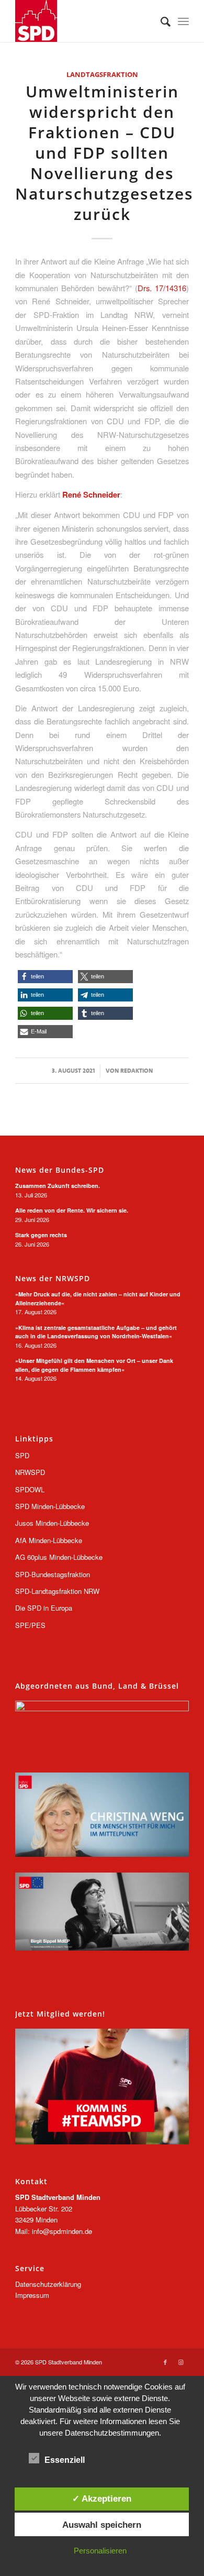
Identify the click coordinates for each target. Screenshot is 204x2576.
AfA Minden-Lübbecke (49, 1540)
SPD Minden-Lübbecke (50, 1506)
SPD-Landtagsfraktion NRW (57, 1591)
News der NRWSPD (53, 1279)
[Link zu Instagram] (181, 2362)
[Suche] (160, 21)
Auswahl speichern (102, 2525)
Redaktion (137, 1071)
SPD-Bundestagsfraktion (53, 1574)
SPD (22, 1455)
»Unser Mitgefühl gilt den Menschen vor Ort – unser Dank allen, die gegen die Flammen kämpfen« (94, 1365)
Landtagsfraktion (102, 74)
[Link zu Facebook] (165, 2362)
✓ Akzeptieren (102, 2498)
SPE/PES (30, 1625)
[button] (45, 977)
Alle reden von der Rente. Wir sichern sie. (72, 1210)
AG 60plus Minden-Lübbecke (59, 1557)
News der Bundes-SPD (60, 1170)
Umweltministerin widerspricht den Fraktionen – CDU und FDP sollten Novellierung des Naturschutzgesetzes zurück (104, 153)
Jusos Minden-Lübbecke (52, 1523)
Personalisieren (100, 2551)
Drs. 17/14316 (162, 288)
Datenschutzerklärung (48, 2284)
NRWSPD (30, 1472)
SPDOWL (30, 1489)
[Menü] (183, 21)
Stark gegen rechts (41, 1235)
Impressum (32, 2295)
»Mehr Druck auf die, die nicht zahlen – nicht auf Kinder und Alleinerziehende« (98, 1298)
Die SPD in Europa (44, 1608)
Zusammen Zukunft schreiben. (58, 1186)
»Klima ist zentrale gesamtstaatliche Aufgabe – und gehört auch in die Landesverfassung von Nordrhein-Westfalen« (96, 1332)
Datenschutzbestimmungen (112, 2433)
